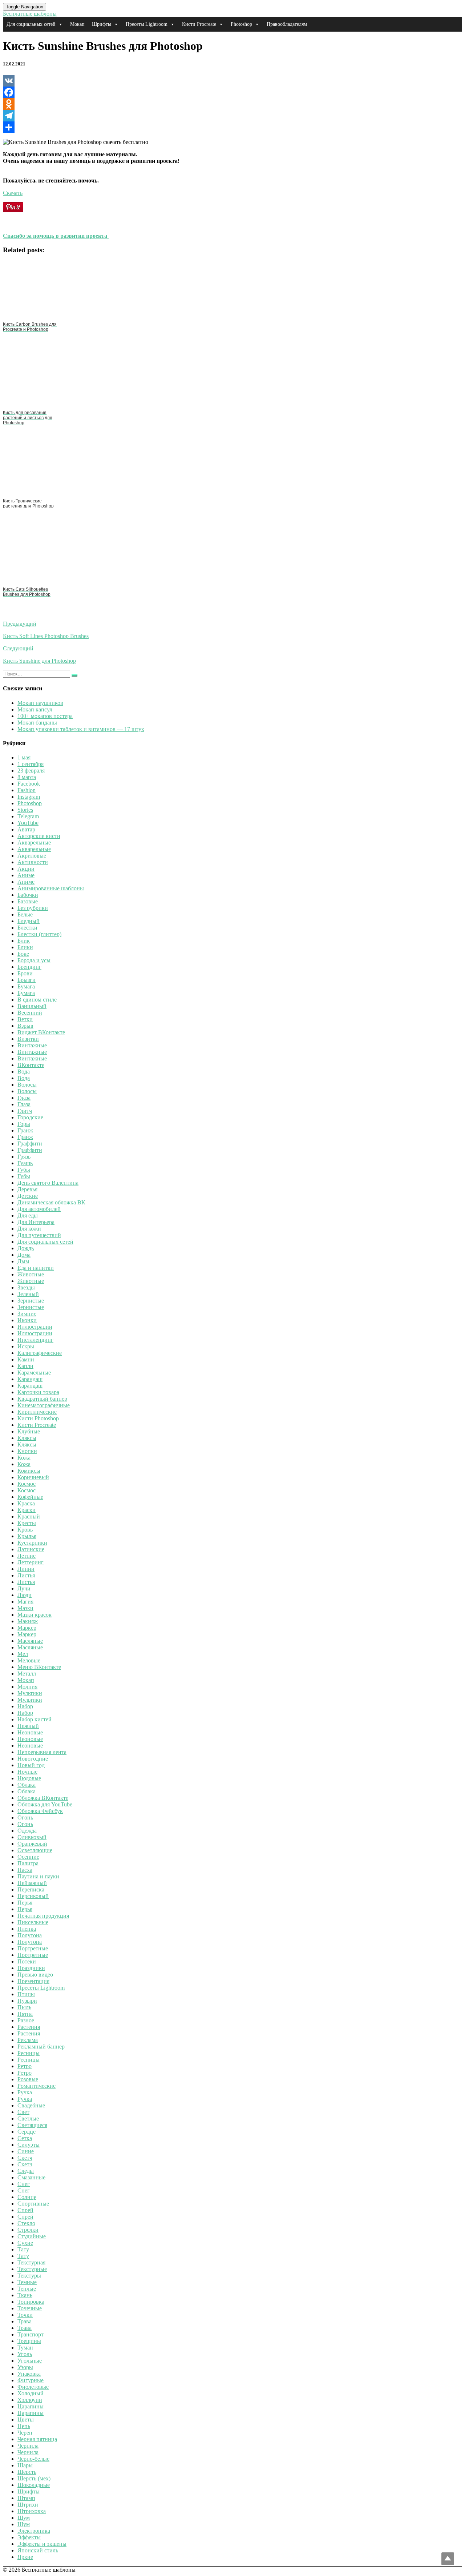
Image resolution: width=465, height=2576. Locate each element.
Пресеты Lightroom (147, 24)
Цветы (26, 2419)
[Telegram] (232, 116)
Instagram (29, 797)
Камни (26, 1359)
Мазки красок (35, 1615)
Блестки (27, 928)
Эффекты (29, 2537)
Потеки (27, 1961)
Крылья (27, 1536)
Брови (25, 973)
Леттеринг (31, 1562)
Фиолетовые (33, 2387)
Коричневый (33, 1477)
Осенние (28, 1857)
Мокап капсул (35, 709)
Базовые (28, 901)
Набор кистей (35, 1719)
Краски (27, 1510)
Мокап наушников (40, 703)
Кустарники (32, 1543)
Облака (27, 1785)
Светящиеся (32, 2125)
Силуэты (29, 2145)
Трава (25, 2321)
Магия (25, 1602)
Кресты (27, 1523)
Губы (24, 1170)
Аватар (26, 829)
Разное (26, 2020)
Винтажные (32, 1045)
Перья (25, 1903)
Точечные (30, 2308)
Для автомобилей (39, 1209)
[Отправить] (232, 127)
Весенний (30, 1013)
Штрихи (28, 2505)
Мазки (25, 1608)
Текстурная (31, 2262)
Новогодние (33, 1759)
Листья (26, 1575)
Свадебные (31, 2105)
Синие (26, 2151)
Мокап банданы (37, 723)
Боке (23, 954)
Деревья (27, 1189)
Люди (25, 1595)
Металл (27, 1674)
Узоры (25, 2367)
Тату (23, 2249)
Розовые (28, 2079)
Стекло (26, 2223)
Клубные (29, 1431)
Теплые (27, 2289)
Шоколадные (34, 2485)
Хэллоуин (30, 2400)
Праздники (31, 1968)
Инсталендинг (35, 1340)
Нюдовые (29, 1778)
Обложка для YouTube (45, 1804)
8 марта (27, 777)
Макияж (28, 1621)
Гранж (25, 1130)
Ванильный (32, 1006)
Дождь (26, 1248)
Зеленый (28, 1294)
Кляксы (27, 1438)
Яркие (25, 2557)
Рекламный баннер (41, 2047)
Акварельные (34, 842)
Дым (23, 1261)
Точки (25, 2315)
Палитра (28, 1863)
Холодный (31, 2393)
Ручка (25, 2092)
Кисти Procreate (199, 24)
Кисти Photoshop (38, 1418)
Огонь (25, 1817)
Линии (26, 1569)
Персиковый (33, 1896)
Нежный (28, 1726)
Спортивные (33, 2204)
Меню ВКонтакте (39, 1667)
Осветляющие (35, 1850)
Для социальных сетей (31, 24)
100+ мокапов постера (45, 716)
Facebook (29, 784)
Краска (26, 1503)
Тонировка (31, 2302)
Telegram (28, 816)
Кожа (24, 1458)
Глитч (25, 1111)
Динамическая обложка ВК (51, 1202)
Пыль (24, 2007)
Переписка (31, 1889)
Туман (25, 2348)
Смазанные (31, 2177)
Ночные (27, 1772)
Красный (29, 1516)
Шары (25, 2465)
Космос (27, 1484)
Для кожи (29, 1229)
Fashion (27, 790)
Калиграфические (40, 1353)
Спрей (25, 2210)
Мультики (30, 1693)
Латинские (31, 1549)
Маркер (27, 1628)
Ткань (25, 2295)
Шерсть (27, 2472)
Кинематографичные (44, 1405)
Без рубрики (33, 908)
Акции (26, 869)
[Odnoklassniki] (232, 104)
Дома (24, 1255)
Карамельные (34, 1373)
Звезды (26, 1287)
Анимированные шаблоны (51, 888)
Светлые (28, 2118)
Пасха (25, 1870)
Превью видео (35, 1975)
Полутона (30, 1935)
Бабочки (28, 895)
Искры (26, 1346)
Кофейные (30, 1497)
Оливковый (32, 1837)
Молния (27, 1687)
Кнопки (27, 1451)
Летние (27, 1556)
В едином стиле (37, 1000)
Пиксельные (33, 1922)
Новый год (31, 1765)
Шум (24, 2518)
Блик (24, 941)
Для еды (28, 1215)
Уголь (25, 2354)
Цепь (24, 2426)
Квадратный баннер (42, 1399)
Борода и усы (34, 960)
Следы (26, 2171)
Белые (25, 914)
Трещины (29, 2341)
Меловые (29, 1660)
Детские (28, 1196)
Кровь (25, 1530)
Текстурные (32, 2269)
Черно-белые (33, 2459)
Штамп (26, 2498)
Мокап (77, 24)
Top (448, 2559)
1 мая (24, 757)
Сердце (27, 2132)
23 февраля (31, 771)
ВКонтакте (31, 1065)
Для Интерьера (36, 1222)
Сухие (25, 2243)
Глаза (24, 1098)
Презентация (33, 1981)
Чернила (28, 2446)
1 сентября (31, 764)
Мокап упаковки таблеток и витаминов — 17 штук (81, 729)
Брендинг (29, 967)
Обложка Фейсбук (40, 1811)
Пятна (25, 2014)
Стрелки (28, 2230)
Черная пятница (37, 2439)
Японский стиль (38, 2550)
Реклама (28, 2040)
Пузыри (27, 2001)
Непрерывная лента (42, 1752)
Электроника (34, 2531)
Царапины (31, 2406)
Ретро (25, 2066)
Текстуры (29, 2276)
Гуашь (25, 1163)
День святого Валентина (48, 1183)
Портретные (33, 1948)
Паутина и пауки (38, 1876)
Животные (31, 1274)
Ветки (25, 1019)
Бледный (29, 921)
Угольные (30, 2361)
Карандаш (30, 1379)
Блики (25, 947)
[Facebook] (232, 92)
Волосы (27, 1085)
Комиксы (29, 1471)
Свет (23, 2112)
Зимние (27, 1314)
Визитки (28, 1039)
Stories (25, 810)
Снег (24, 2184)
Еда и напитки (36, 1268)
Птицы (26, 1994)
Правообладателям (287, 24)
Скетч (25, 2158)
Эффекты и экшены (42, 2544)
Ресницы (29, 2053)
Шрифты (102, 24)
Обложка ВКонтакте (43, 1798)
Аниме (26, 875)
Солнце (27, 2197)
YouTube (28, 823)
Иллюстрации (35, 1327)
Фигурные (31, 2380)
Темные (27, 2282)
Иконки (27, 1320)
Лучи (24, 1588)
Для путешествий (39, 1235)
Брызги (27, 980)
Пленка (27, 1929)
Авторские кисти (39, 836)
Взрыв (25, 1026)
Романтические (37, 2086)
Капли (25, 1366)
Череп (25, 2433)
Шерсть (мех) (34, 2478)
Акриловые (32, 856)
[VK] (232, 81)
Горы (24, 1124)
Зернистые (31, 1301)
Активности (33, 862)
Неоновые (30, 1732)
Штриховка (32, 2511)
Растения (29, 2027)
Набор (25, 1706)
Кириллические (37, 1412)
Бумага (26, 986)
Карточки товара (38, 1392)
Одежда (27, 1831)
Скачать (13, 193)
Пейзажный (32, 1883)
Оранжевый (32, 1844)
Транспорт (31, 2334)
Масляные (30, 1641)
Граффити (30, 1143)
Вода (24, 1072)
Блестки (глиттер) (39, 934)
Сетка (25, 2138)
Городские (30, 1117)
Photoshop (241, 24)
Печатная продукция (43, 1916)
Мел (23, 1654)
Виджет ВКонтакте (41, 1032)
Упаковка (29, 2374)
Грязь (24, 1157)
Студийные (32, 2236)
